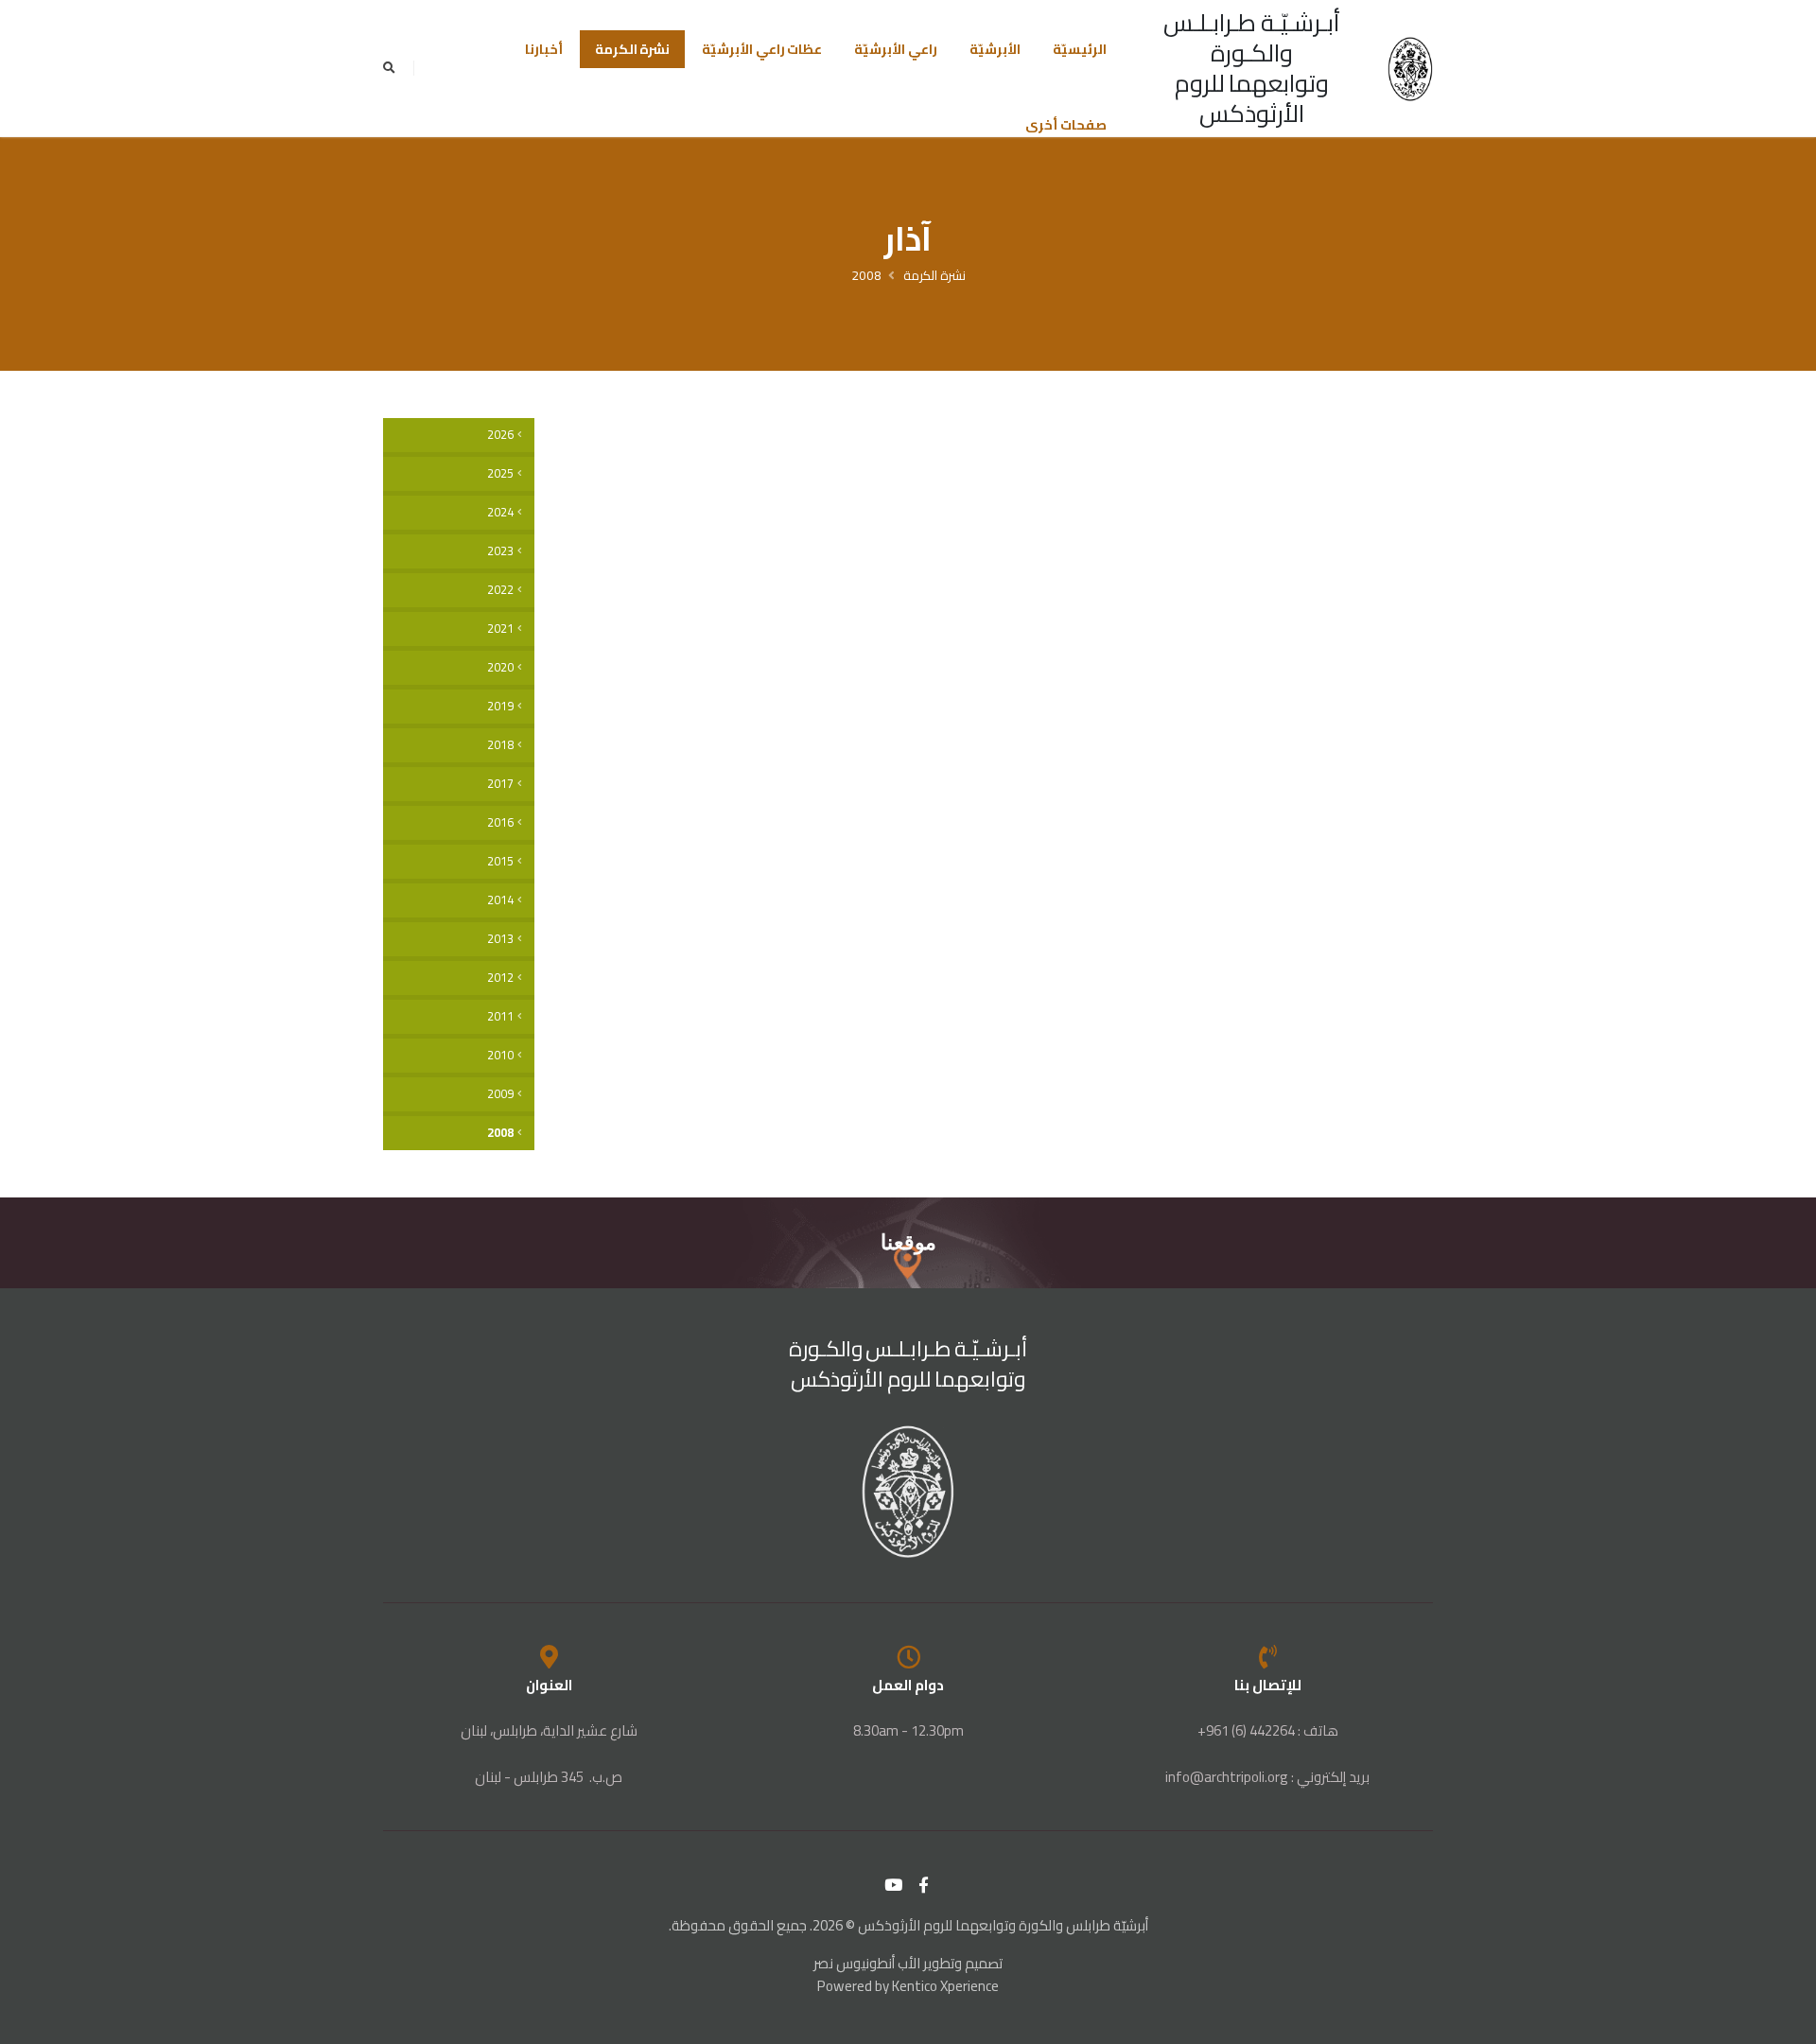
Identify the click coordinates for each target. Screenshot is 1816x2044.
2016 (500, 822)
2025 (500, 473)
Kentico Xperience (945, 1986)
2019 (500, 706)
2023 (500, 551)
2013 (500, 939)
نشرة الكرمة (633, 49)
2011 (500, 1016)
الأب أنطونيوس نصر (867, 1963)
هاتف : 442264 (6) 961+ (1268, 1730)
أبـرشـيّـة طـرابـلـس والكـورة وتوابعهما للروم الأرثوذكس (1252, 68)
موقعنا (908, 1242)
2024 (500, 512)
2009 (500, 1094)
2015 (500, 861)
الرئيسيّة (1080, 49)
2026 (500, 435)
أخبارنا (544, 49)
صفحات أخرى (1066, 125)
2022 (500, 590)
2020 (500, 667)
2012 (500, 978)
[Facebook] (924, 1885)
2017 (500, 784)
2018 (500, 745)
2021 (500, 629)
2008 (866, 275)
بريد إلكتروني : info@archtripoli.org (1267, 1777)
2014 (500, 900)
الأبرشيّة (995, 49)
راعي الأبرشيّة (896, 49)
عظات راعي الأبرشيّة (762, 49)
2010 (500, 1055)
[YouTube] (894, 1885)
